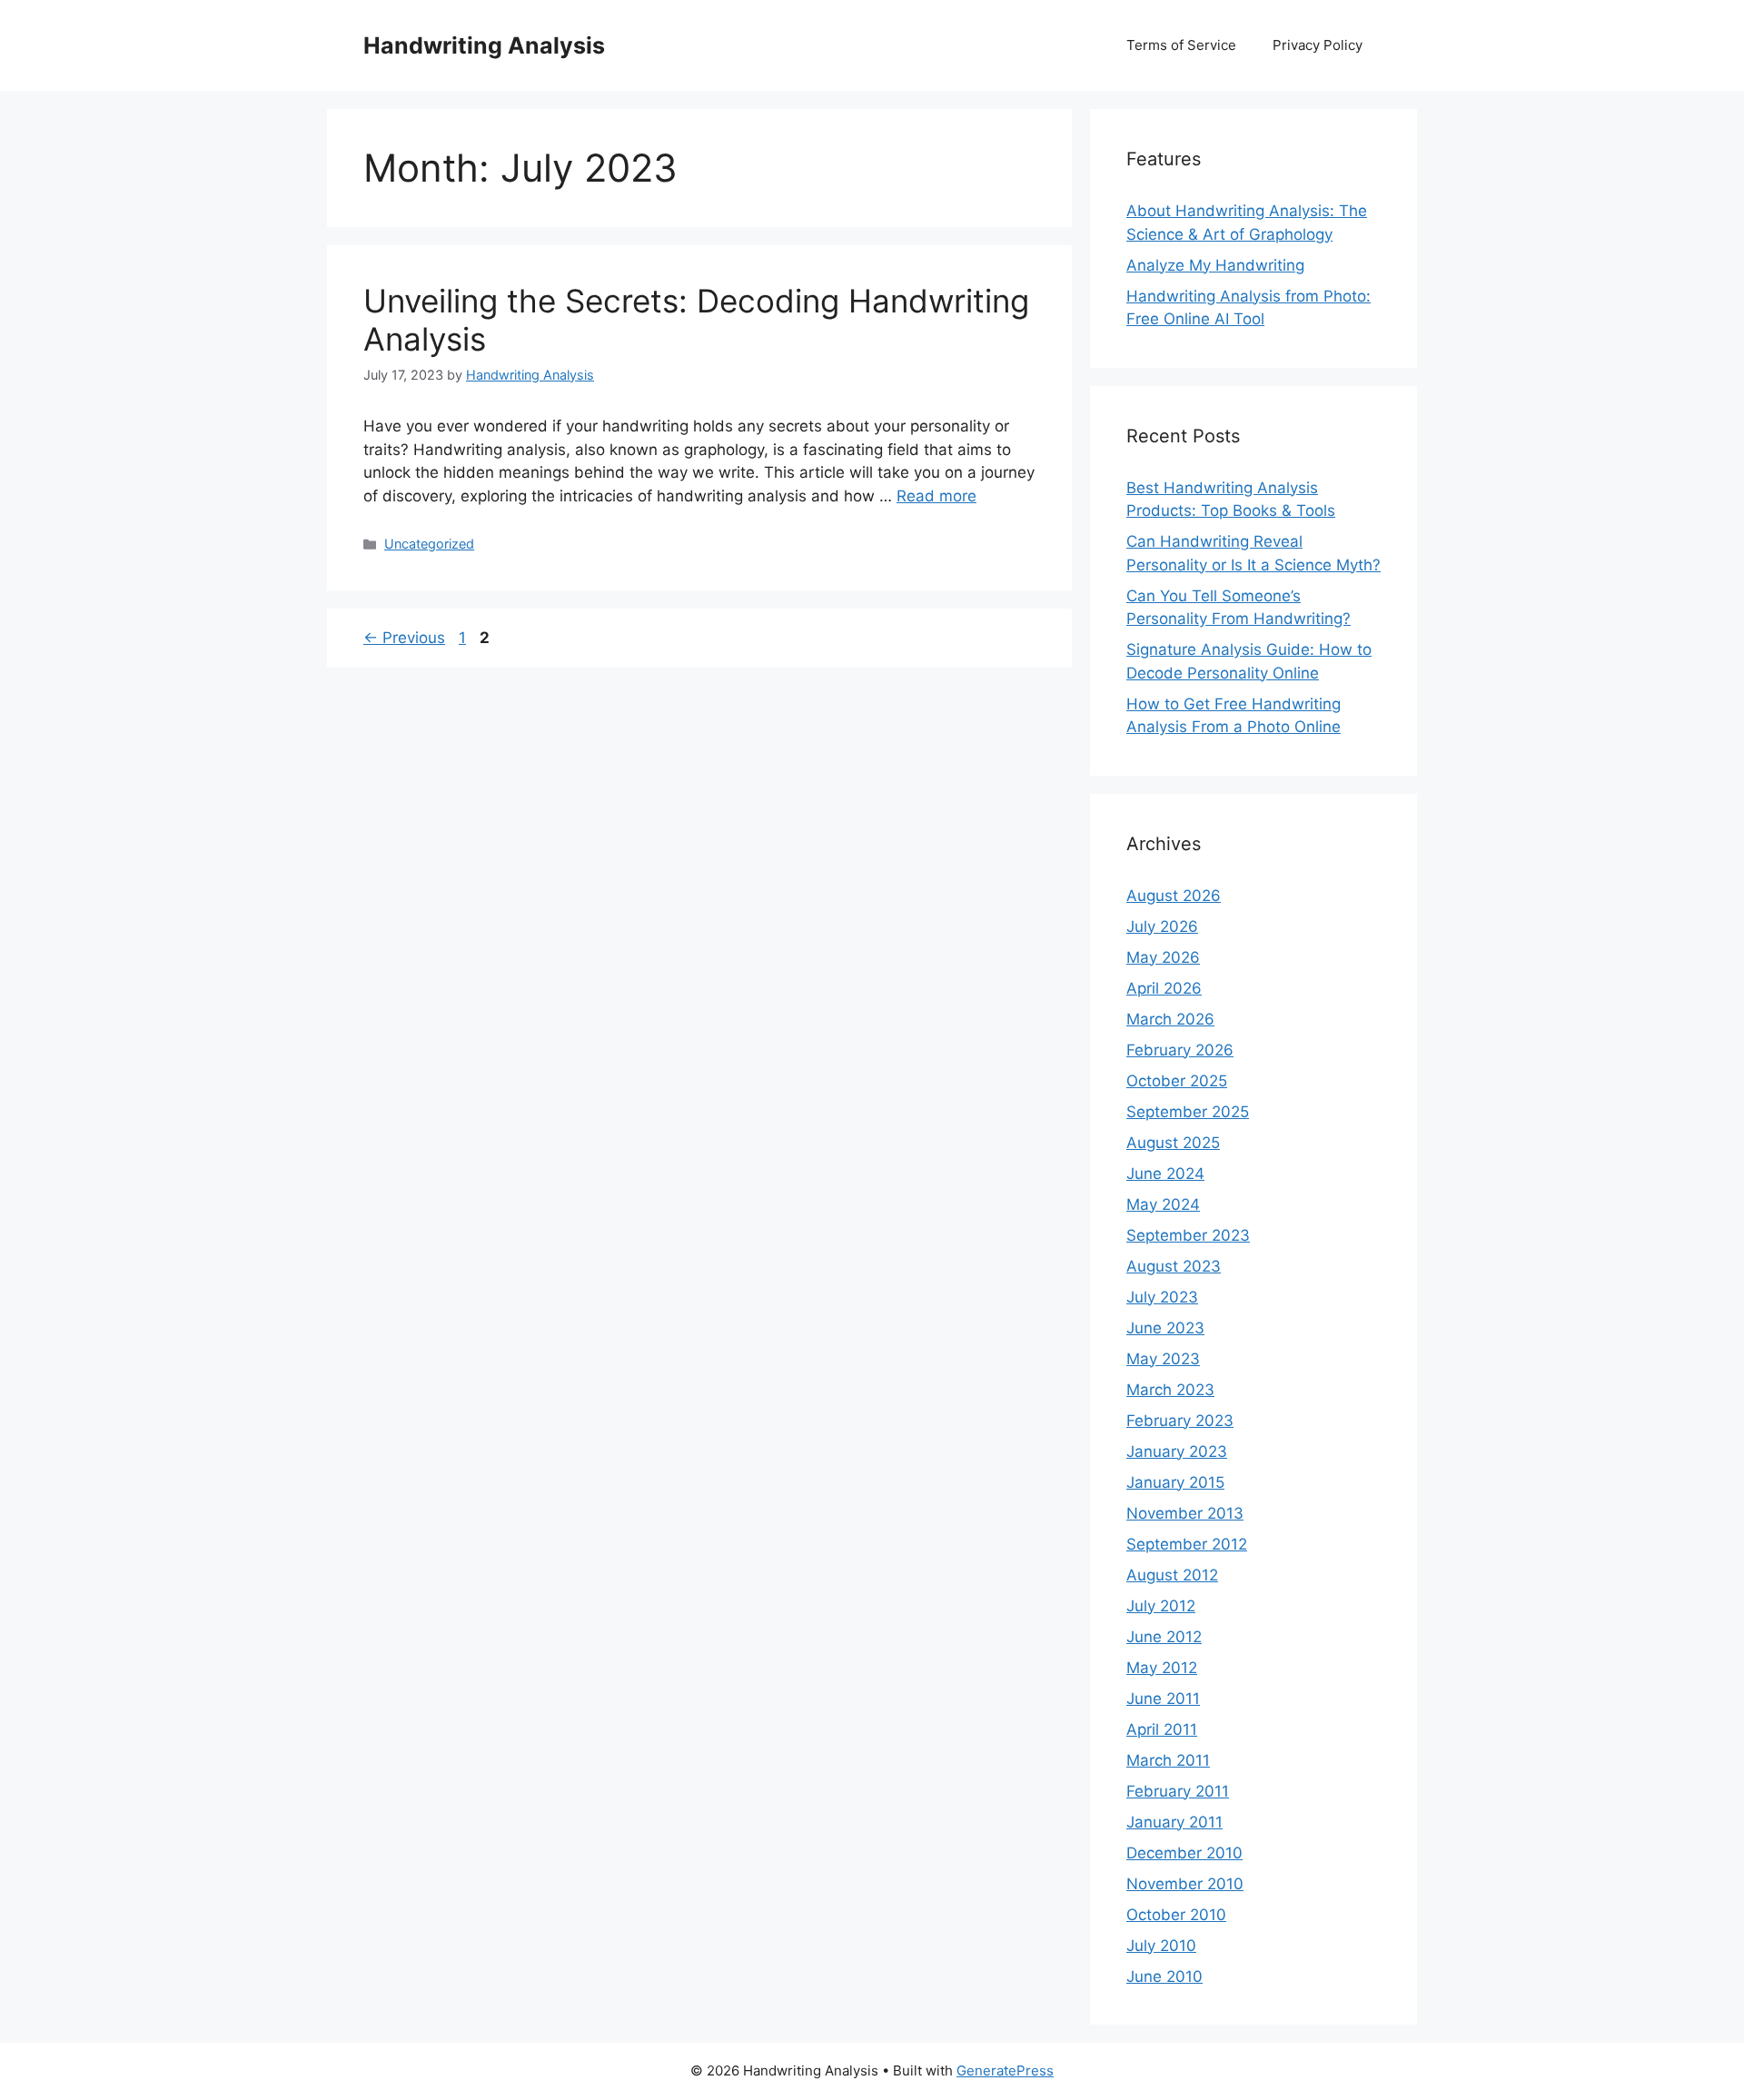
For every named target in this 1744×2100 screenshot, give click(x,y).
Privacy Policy (1318, 45)
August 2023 (1174, 1266)
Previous (404, 638)
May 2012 (1162, 1668)
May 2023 (1163, 1359)
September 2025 (1188, 1112)
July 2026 (1162, 926)
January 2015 (1175, 1482)
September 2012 (1187, 1544)
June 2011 (1163, 1699)
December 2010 (1184, 1853)
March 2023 (1170, 1390)
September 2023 (1188, 1235)
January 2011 (1174, 1822)
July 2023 (1162, 1297)
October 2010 (1176, 1915)
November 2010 (1185, 1884)
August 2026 (1174, 896)
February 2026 (1180, 1050)
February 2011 (1178, 1791)
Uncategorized (429, 544)
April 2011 (1162, 1729)
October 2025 (1177, 1081)
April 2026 (1164, 988)
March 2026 (1170, 1019)
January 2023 (1177, 1451)
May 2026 (1163, 957)
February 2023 (1180, 1421)
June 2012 (1164, 1637)
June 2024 (1165, 1174)
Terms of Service (1181, 45)
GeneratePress (1005, 2070)
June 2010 (1164, 1976)
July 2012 (1161, 1606)
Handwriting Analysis (484, 45)
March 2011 (1168, 1760)
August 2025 (1173, 1143)
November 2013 (1185, 1513)
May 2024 (1163, 1204)
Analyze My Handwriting (1215, 265)
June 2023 (1165, 1328)
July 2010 (1161, 1946)
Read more (936, 496)
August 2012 (1172, 1575)
